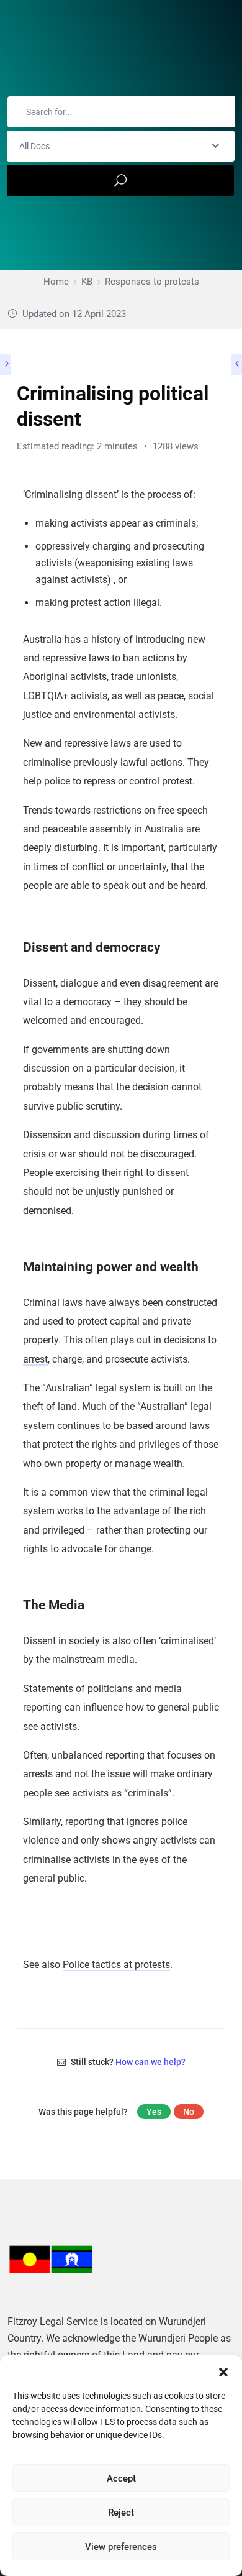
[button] (223, 2371)
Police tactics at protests (116, 1965)
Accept (121, 2478)
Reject (121, 2513)
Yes (154, 2112)
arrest (35, 1359)
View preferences (121, 2547)
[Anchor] (33, 912)
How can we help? (150, 2062)
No (189, 2112)
